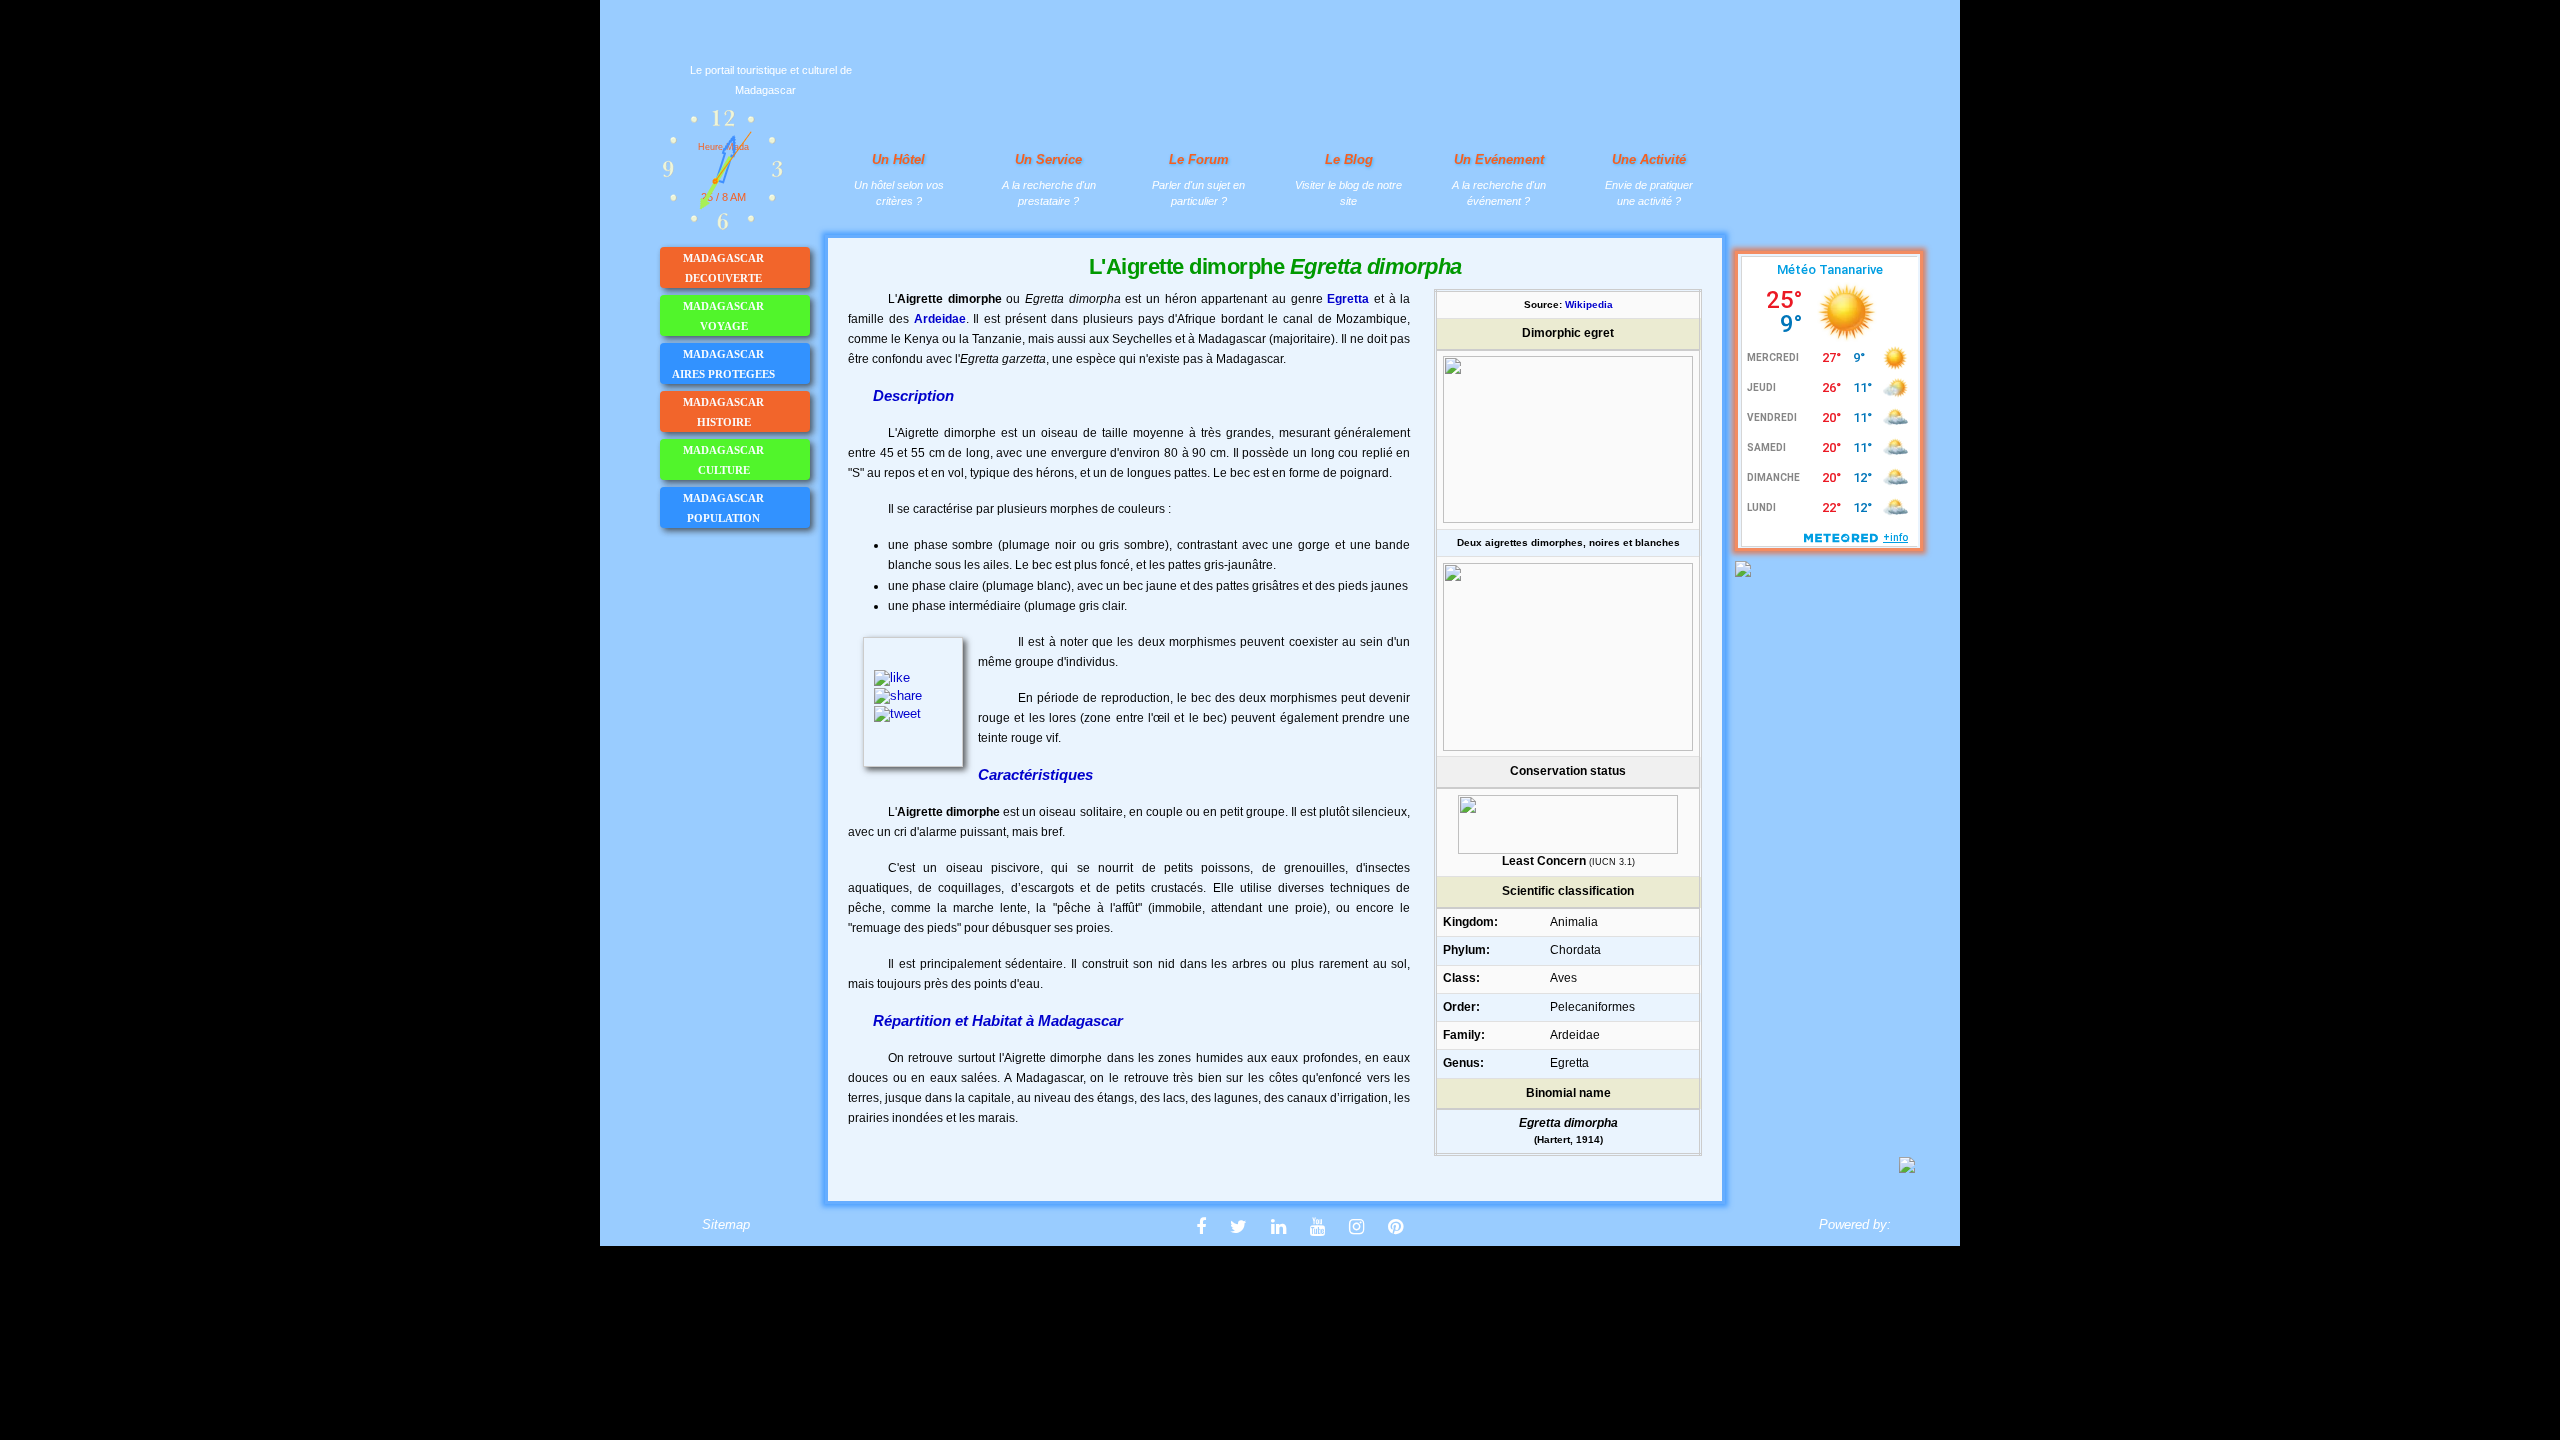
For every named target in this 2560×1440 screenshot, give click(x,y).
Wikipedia (1589, 304)
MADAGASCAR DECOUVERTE (723, 268)
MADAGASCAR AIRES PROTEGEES (723, 364)
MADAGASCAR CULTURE (723, 460)
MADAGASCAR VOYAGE (723, 316)
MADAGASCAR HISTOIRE (723, 412)
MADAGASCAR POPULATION (723, 508)
